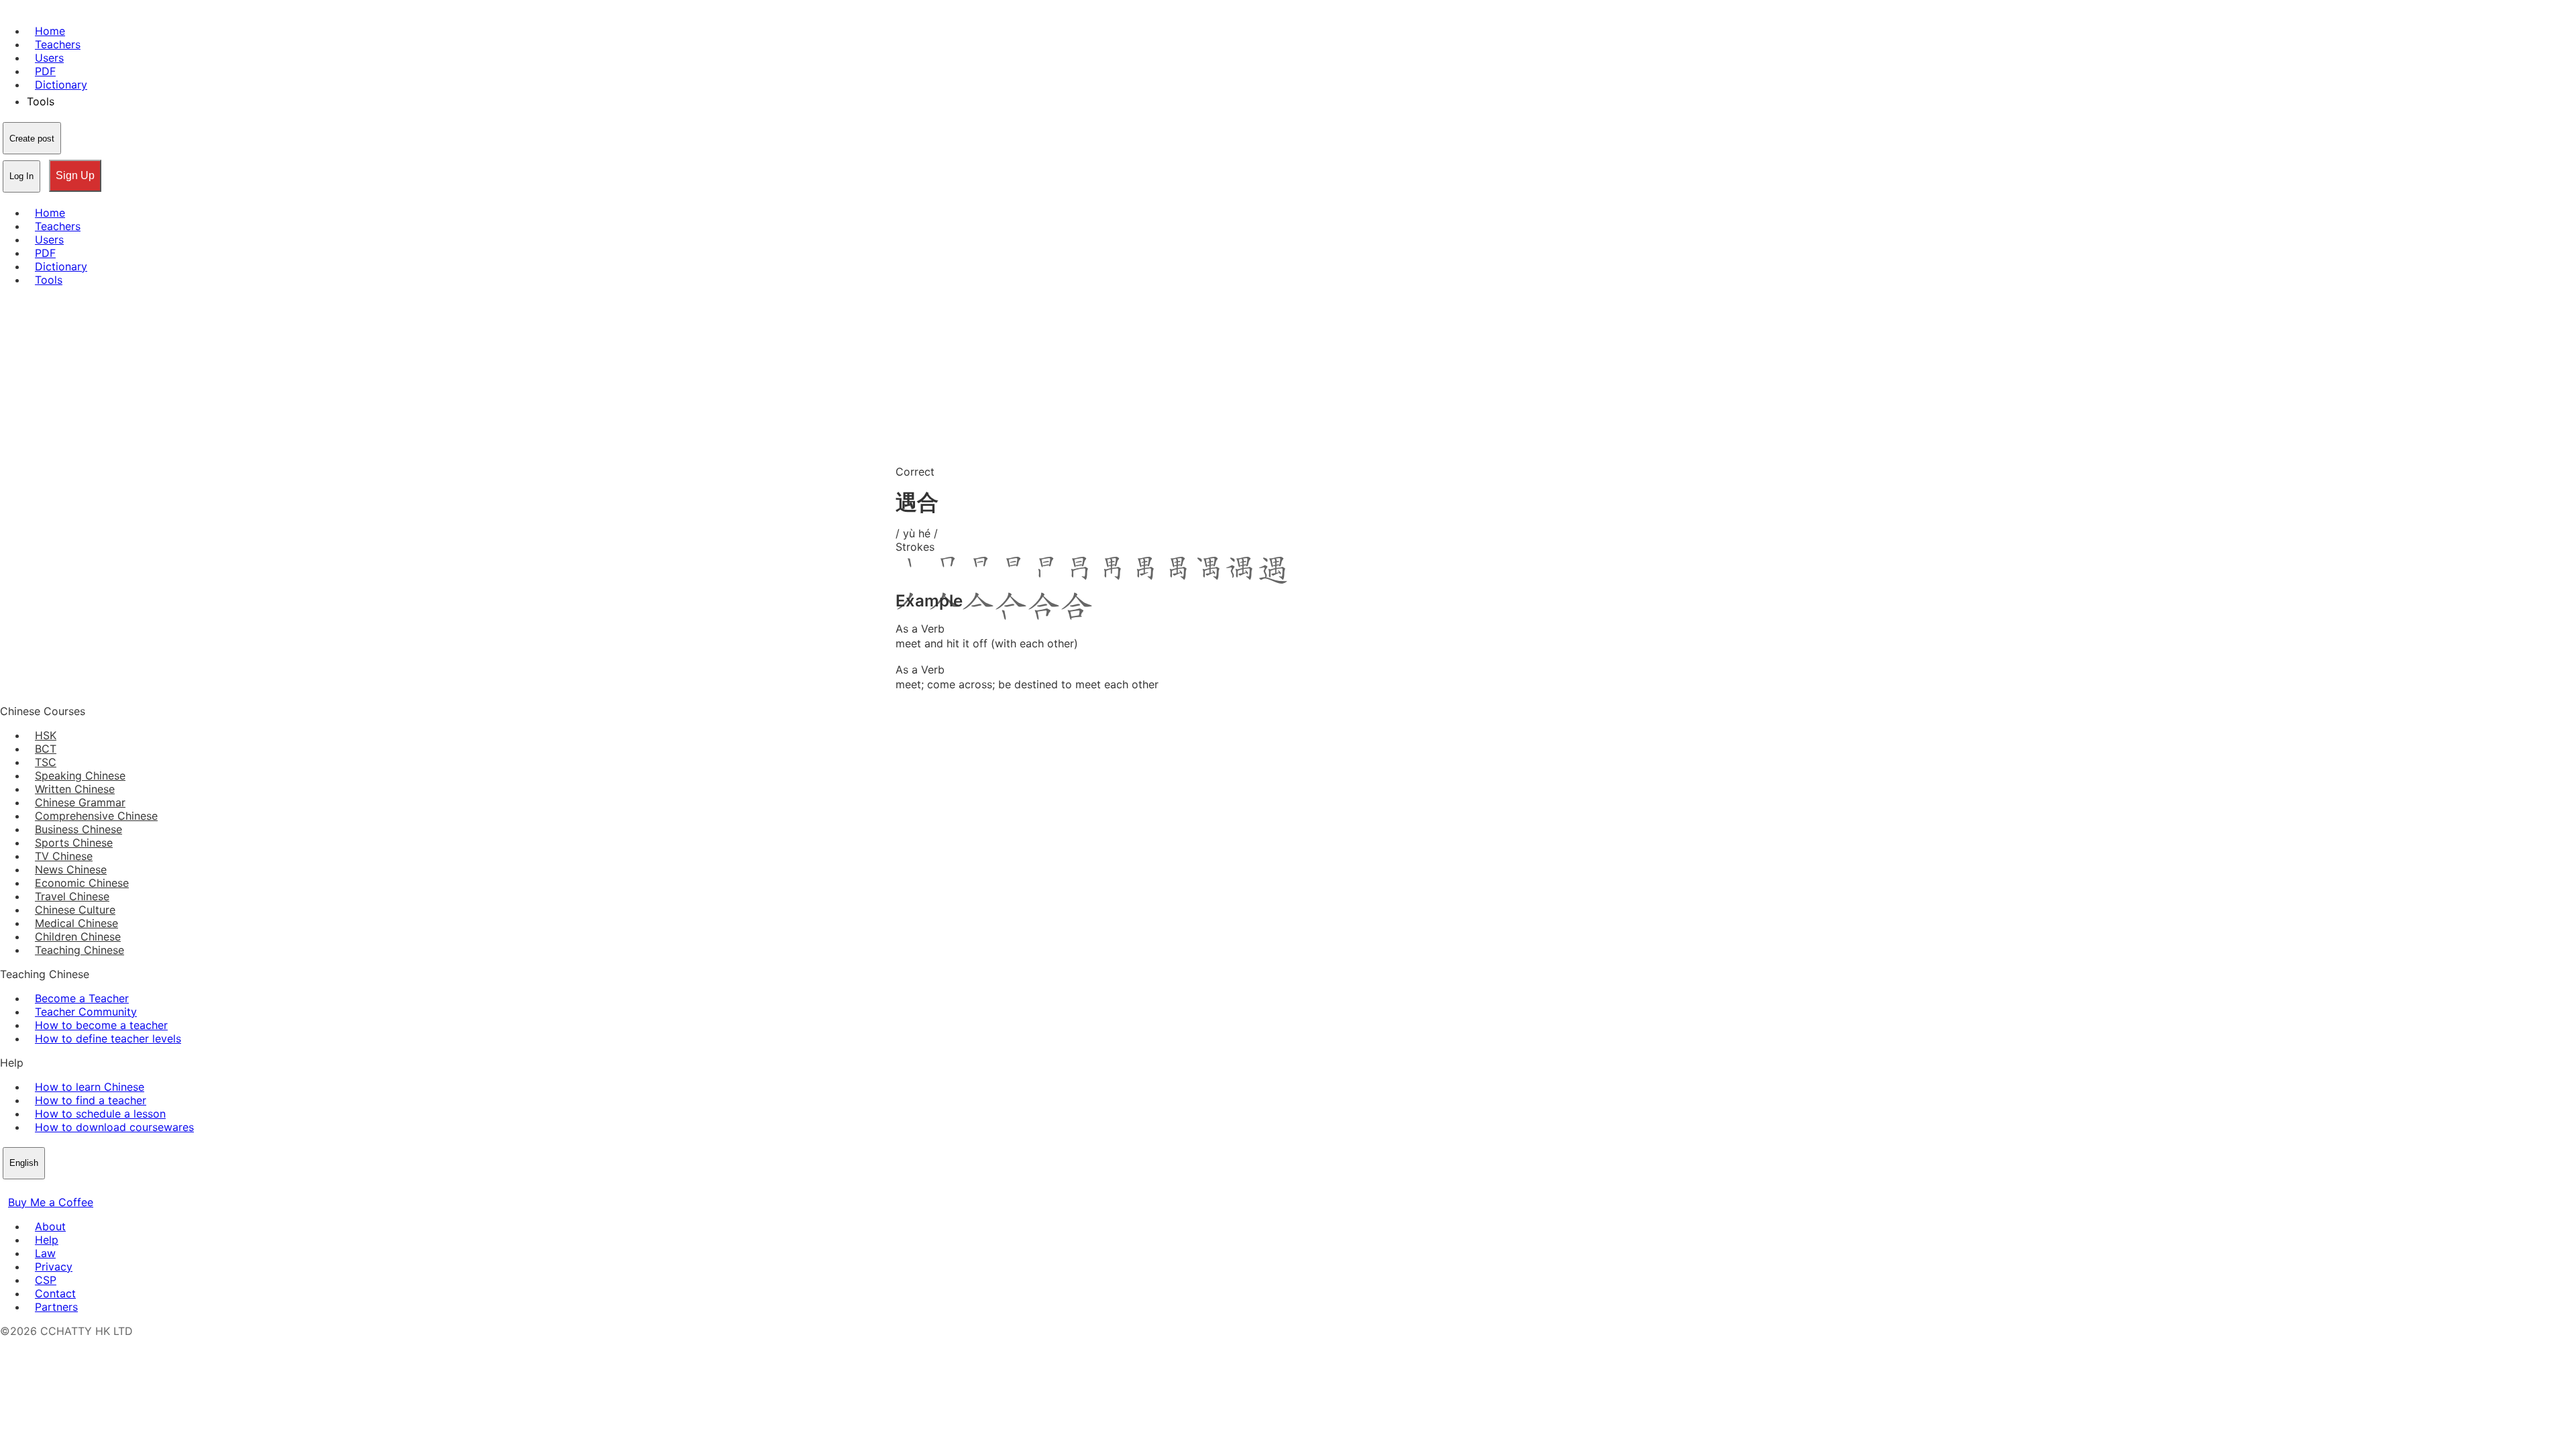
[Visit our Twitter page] (24, 1189)
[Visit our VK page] (40, 1189)
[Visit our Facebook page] (8, 1189)
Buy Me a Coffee (51, 1202)
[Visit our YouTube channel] (56, 1189)
